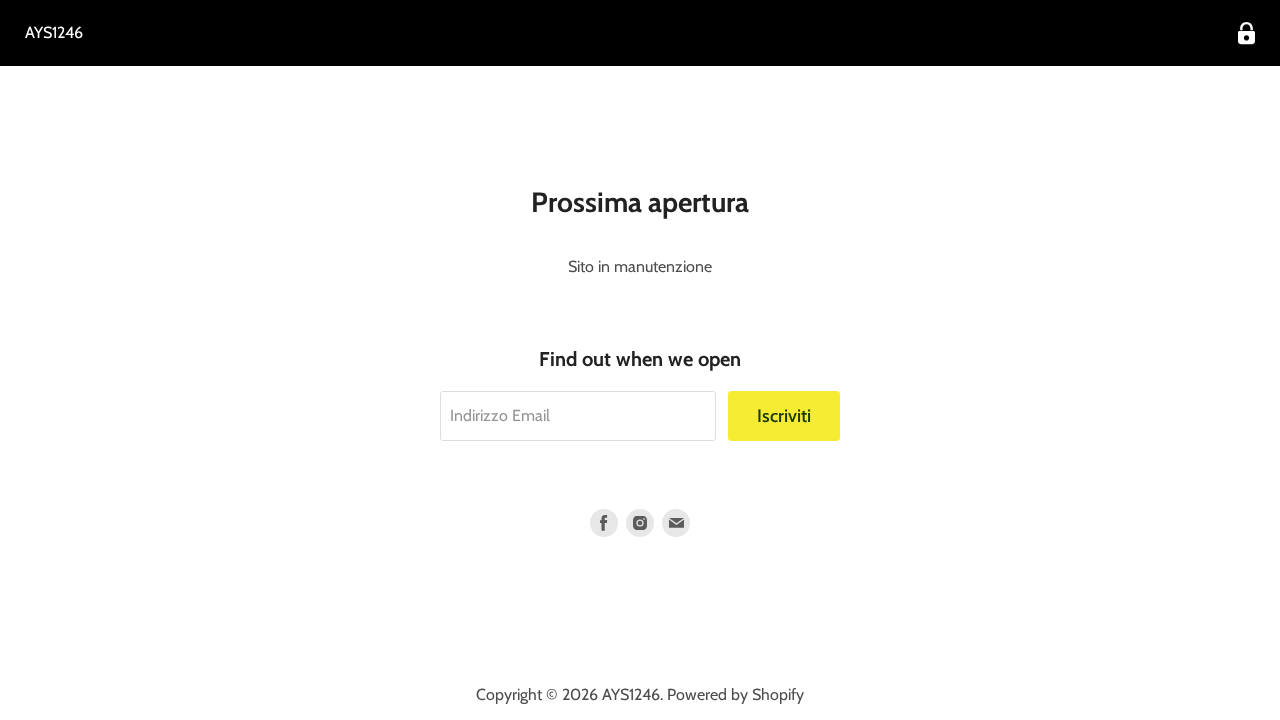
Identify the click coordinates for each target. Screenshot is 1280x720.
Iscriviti (784, 416)
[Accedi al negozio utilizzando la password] (1246, 33)
